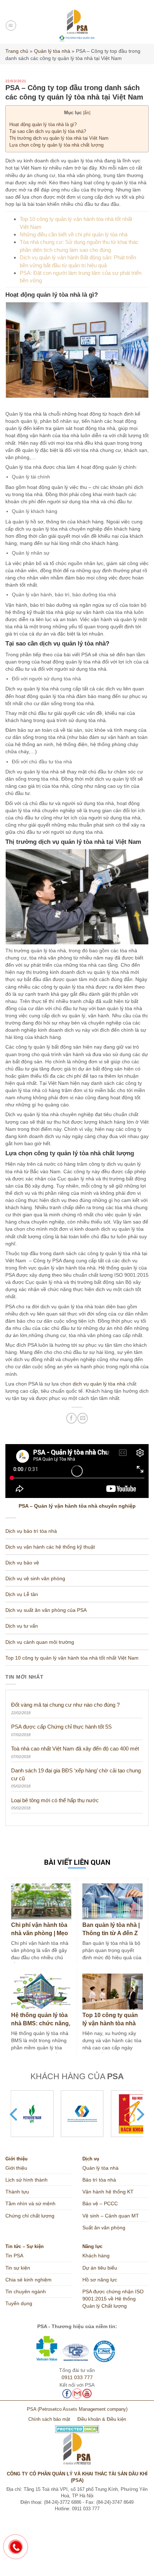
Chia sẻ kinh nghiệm (28, 2280)
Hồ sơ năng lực (100, 2280)
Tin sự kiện (18, 2268)
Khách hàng (96, 2256)
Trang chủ (17, 51)
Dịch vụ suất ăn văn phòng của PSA (46, 1610)
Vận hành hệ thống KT (108, 2192)
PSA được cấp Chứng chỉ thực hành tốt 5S (61, 1727)
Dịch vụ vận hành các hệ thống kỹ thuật (50, 1547)
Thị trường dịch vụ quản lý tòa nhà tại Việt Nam (59, 138)
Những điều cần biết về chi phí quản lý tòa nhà (74, 234)
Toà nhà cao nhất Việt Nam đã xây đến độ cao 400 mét (75, 1749)
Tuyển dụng (19, 2303)
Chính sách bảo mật (49, 2419)
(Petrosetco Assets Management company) (83, 2409)
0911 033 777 (77, 2377)
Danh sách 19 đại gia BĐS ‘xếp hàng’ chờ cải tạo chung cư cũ (76, 1774)
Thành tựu (17, 2192)
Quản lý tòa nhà (52, 51)
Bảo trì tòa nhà (99, 2180)
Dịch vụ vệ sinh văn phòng (35, 1578)
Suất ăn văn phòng (104, 2228)
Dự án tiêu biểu (100, 2268)
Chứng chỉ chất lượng (30, 2216)
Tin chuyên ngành (26, 2291)
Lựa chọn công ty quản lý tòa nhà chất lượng (56, 145)
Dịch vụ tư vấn (22, 1626)
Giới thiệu (16, 2168)
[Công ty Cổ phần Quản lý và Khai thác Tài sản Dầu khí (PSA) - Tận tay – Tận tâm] (77, 26)
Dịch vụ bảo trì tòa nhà (31, 1531)
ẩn (87, 113)
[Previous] (15, 2114)
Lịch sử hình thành (27, 2180)
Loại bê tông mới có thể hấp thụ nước (55, 1800)
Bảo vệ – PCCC (100, 2203)
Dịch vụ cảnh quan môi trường (40, 1642)
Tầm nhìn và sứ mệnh (30, 2203)
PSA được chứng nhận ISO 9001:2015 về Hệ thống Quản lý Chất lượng (113, 2299)
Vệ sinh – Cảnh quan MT (111, 2216)
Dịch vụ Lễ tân (22, 1594)
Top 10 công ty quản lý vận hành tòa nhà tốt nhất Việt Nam (72, 1658)
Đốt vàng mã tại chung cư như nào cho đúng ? (65, 1705)
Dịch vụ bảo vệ (22, 1563)
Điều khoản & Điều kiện (102, 2419)
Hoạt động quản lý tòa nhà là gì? (43, 124)
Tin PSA (14, 2256)
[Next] (139, 2114)
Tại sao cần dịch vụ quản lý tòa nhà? (48, 131)
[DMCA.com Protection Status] (77, 2427)
